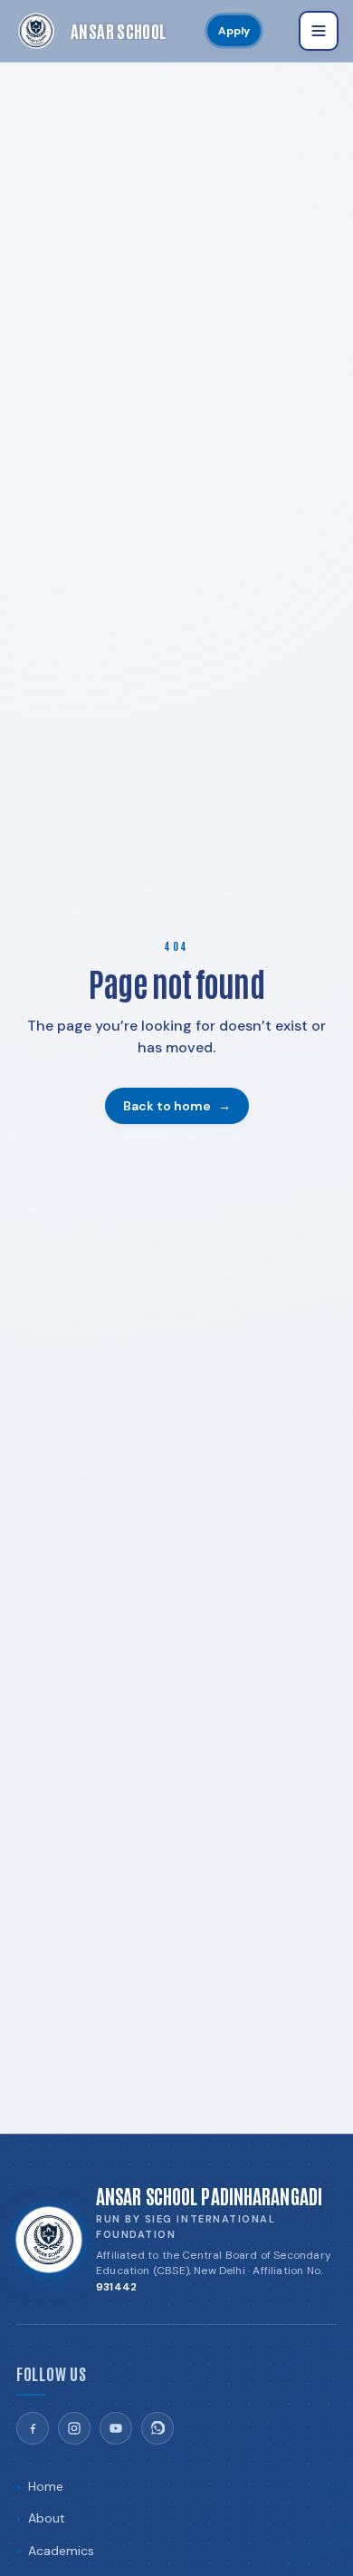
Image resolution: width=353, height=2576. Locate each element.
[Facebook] (33, 2428)
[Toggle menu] (319, 31)
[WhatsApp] (157, 2428)
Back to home (177, 1106)
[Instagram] (74, 2428)
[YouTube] (116, 2428)
